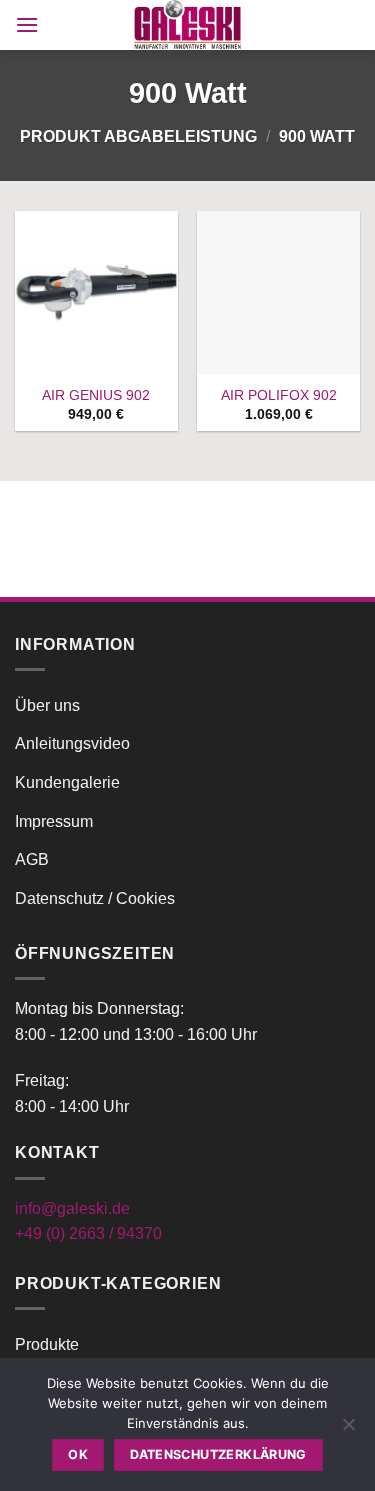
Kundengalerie (67, 782)
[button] (27, 24)
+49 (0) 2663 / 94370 (88, 1233)
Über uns (47, 705)
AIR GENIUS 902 (96, 395)
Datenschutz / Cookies (95, 898)
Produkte (47, 1344)
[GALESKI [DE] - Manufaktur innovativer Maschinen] (188, 25)
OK (78, 1454)
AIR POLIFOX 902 (279, 395)
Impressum (54, 821)
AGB (32, 859)
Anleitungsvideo (72, 743)
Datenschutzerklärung (218, 1454)
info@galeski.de (72, 1208)
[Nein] (348, 1430)
